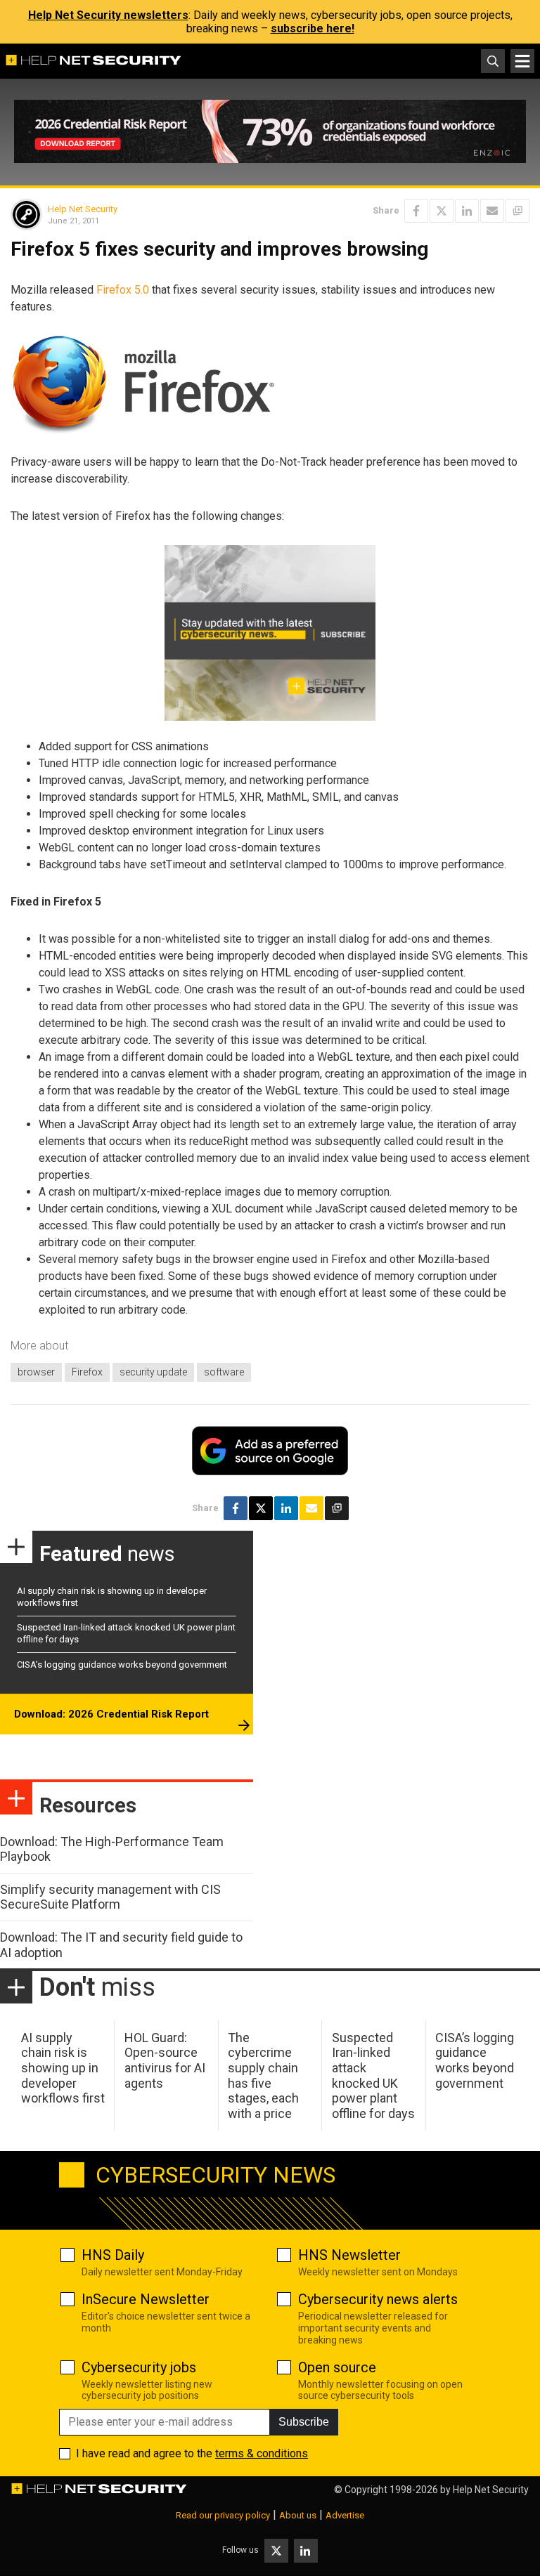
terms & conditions (262, 2453)
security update (153, 1372)
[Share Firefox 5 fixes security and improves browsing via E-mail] (492, 211)
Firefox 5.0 (123, 290)
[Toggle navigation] (522, 61)
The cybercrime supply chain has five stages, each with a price (263, 2075)
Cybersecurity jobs (139, 2367)
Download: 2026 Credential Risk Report (111, 1714)
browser (36, 1372)
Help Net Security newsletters (108, 15)
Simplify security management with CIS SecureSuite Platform (110, 1897)
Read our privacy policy (223, 2515)
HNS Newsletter (349, 2255)
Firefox (87, 1372)
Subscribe (304, 2422)
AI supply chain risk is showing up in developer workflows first (63, 2068)
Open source (337, 2367)
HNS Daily (113, 2255)
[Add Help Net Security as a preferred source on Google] (517, 211)
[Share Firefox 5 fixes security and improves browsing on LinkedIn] (467, 211)
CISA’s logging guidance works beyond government (122, 1665)
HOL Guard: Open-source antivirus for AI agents (165, 2060)
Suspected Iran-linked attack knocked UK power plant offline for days (373, 2075)
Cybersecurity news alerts (378, 2299)
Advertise (345, 2515)
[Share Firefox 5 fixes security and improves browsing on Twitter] (442, 211)
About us (298, 2515)
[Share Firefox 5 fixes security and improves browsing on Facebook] (416, 211)
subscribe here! (313, 28)
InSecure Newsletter (146, 2299)
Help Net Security (83, 209)
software (224, 1372)
